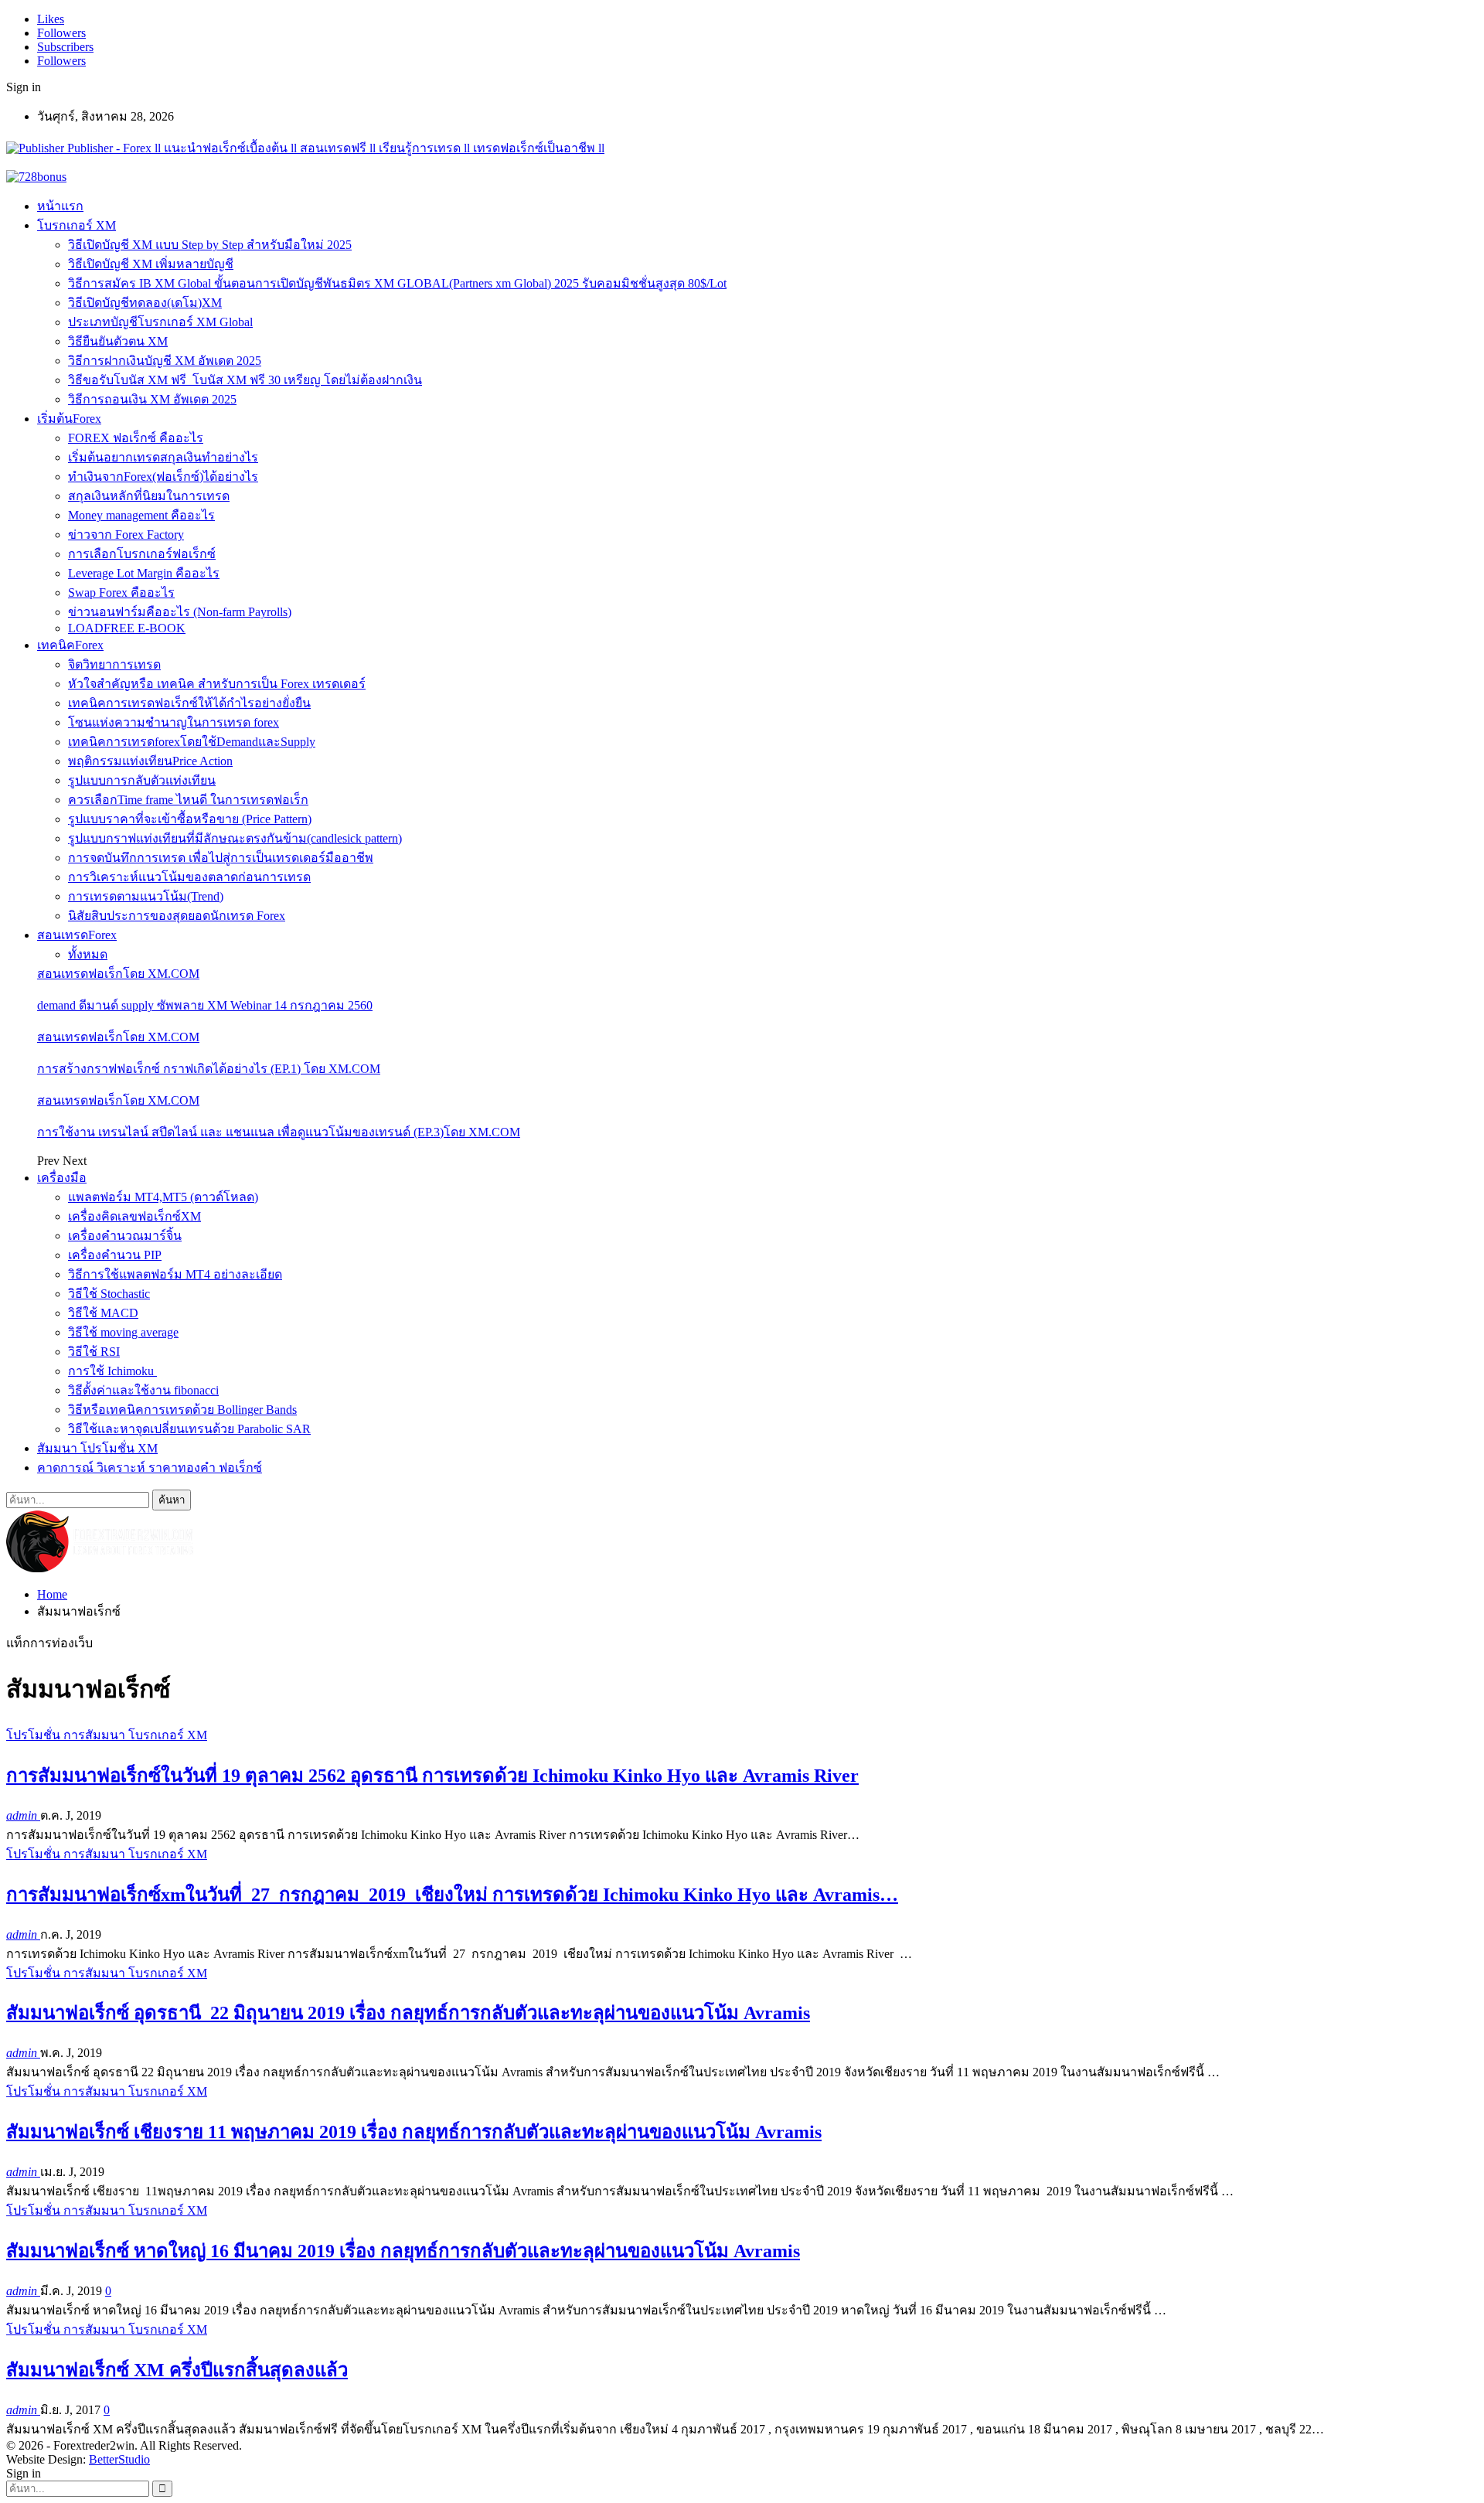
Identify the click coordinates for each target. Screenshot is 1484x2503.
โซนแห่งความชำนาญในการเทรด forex (174, 722)
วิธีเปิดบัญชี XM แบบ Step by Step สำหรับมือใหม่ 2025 (210, 245)
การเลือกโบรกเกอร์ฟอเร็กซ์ (142, 554)
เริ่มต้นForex (69, 419)
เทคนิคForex (70, 645)
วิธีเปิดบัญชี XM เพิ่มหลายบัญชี (151, 264)
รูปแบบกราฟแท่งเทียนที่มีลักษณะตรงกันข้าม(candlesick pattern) (235, 838)
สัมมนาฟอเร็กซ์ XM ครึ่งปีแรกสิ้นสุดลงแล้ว (177, 2370)
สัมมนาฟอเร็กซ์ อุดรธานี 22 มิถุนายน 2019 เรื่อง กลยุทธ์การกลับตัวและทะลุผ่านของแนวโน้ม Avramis (408, 2013)
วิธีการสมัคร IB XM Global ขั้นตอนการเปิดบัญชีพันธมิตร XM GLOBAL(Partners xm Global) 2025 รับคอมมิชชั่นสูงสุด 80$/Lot (397, 283)
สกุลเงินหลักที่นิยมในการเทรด (149, 496)
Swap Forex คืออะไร (121, 593)
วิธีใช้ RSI (94, 1352)
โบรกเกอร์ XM (77, 225)
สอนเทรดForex (77, 935)
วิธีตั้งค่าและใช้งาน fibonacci (143, 1390)
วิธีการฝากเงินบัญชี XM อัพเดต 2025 (165, 361)
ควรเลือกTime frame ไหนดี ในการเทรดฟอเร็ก (188, 800)
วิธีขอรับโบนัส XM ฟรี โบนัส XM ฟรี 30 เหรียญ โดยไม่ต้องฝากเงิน (245, 380)
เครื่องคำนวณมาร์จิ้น (125, 1236)
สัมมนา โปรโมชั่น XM (97, 1448)
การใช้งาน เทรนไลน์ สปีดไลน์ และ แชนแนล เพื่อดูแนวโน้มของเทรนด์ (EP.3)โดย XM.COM (279, 1132)
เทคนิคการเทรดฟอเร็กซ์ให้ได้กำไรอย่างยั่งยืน (189, 703)
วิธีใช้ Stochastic (109, 1294)
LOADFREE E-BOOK (127, 628)
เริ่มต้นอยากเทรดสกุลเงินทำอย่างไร (163, 457)
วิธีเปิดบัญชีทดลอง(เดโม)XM (145, 303)
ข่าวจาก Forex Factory (126, 535)
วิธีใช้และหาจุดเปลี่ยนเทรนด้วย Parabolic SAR (189, 1429)
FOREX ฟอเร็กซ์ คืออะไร (136, 438)
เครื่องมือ (62, 1178)
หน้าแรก (60, 206)
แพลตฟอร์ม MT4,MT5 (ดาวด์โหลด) (163, 1197)
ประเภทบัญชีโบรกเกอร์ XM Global (160, 322)
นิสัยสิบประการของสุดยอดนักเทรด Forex (177, 916)
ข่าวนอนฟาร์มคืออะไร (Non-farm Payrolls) (180, 612)
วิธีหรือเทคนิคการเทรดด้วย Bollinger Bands (182, 1410)
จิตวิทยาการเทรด (114, 664)
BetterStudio (119, 2459)
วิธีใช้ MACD (103, 1313)
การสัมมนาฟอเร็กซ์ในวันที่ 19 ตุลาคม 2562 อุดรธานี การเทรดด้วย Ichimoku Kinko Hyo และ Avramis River (432, 1776)
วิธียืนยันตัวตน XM (118, 341)
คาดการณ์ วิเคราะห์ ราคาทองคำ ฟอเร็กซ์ (150, 1468)
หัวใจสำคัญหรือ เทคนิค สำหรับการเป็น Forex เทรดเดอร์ (217, 684)
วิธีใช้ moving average (123, 1332)
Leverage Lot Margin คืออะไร (144, 573)
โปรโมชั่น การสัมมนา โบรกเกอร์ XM (107, 1735)
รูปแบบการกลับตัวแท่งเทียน (142, 780)
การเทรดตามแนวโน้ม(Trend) (146, 896)
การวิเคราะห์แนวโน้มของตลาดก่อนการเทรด (189, 877)
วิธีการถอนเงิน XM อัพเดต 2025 (152, 399)
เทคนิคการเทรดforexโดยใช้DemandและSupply (192, 742)
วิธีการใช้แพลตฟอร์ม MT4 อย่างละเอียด (175, 1274)
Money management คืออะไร (141, 515)
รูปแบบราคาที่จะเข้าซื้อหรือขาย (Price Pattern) (190, 819)
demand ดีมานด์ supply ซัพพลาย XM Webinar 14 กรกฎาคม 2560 (205, 1005)
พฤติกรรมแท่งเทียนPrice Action (150, 761)
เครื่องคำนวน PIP (115, 1255)
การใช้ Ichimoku (112, 1371)
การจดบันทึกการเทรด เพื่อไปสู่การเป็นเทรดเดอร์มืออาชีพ (221, 858)
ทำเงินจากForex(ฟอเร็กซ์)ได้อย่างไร (163, 477)
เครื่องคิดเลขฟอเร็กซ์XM (134, 1216)
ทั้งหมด (88, 954)
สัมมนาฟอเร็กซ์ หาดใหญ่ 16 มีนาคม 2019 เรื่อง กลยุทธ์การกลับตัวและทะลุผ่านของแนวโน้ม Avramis (403, 2251)
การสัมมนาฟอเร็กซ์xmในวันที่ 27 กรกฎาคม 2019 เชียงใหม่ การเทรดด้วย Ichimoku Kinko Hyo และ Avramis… (452, 1895)
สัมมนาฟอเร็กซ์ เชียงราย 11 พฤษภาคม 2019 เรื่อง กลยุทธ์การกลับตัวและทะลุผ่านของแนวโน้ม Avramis (414, 2132)
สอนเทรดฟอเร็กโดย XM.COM (118, 974)
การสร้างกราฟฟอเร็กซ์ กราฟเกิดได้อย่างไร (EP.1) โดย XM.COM (209, 1069)
